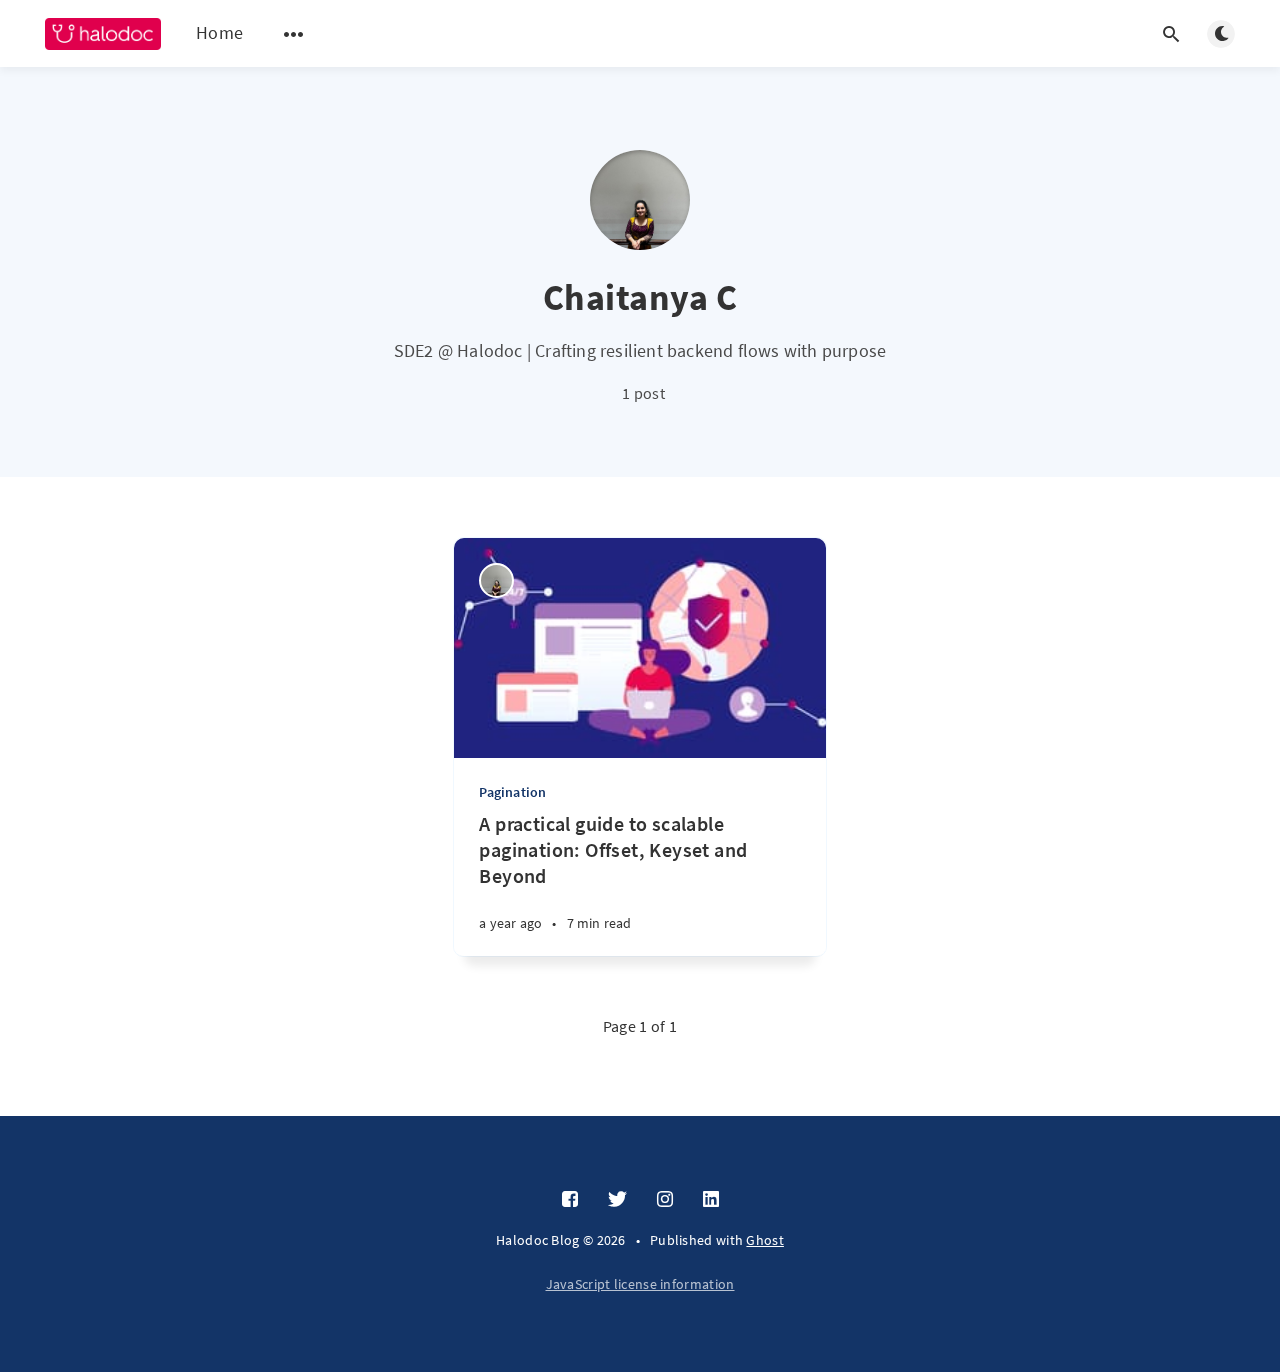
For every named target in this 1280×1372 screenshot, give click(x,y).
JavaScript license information (640, 1284)
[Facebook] (570, 1200)
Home (219, 32)
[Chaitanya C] (496, 580)
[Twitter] (617, 1200)
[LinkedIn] (711, 1200)
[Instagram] (665, 1200)
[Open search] (1171, 34)
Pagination (512, 792)
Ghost (765, 1240)
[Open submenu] (294, 34)
